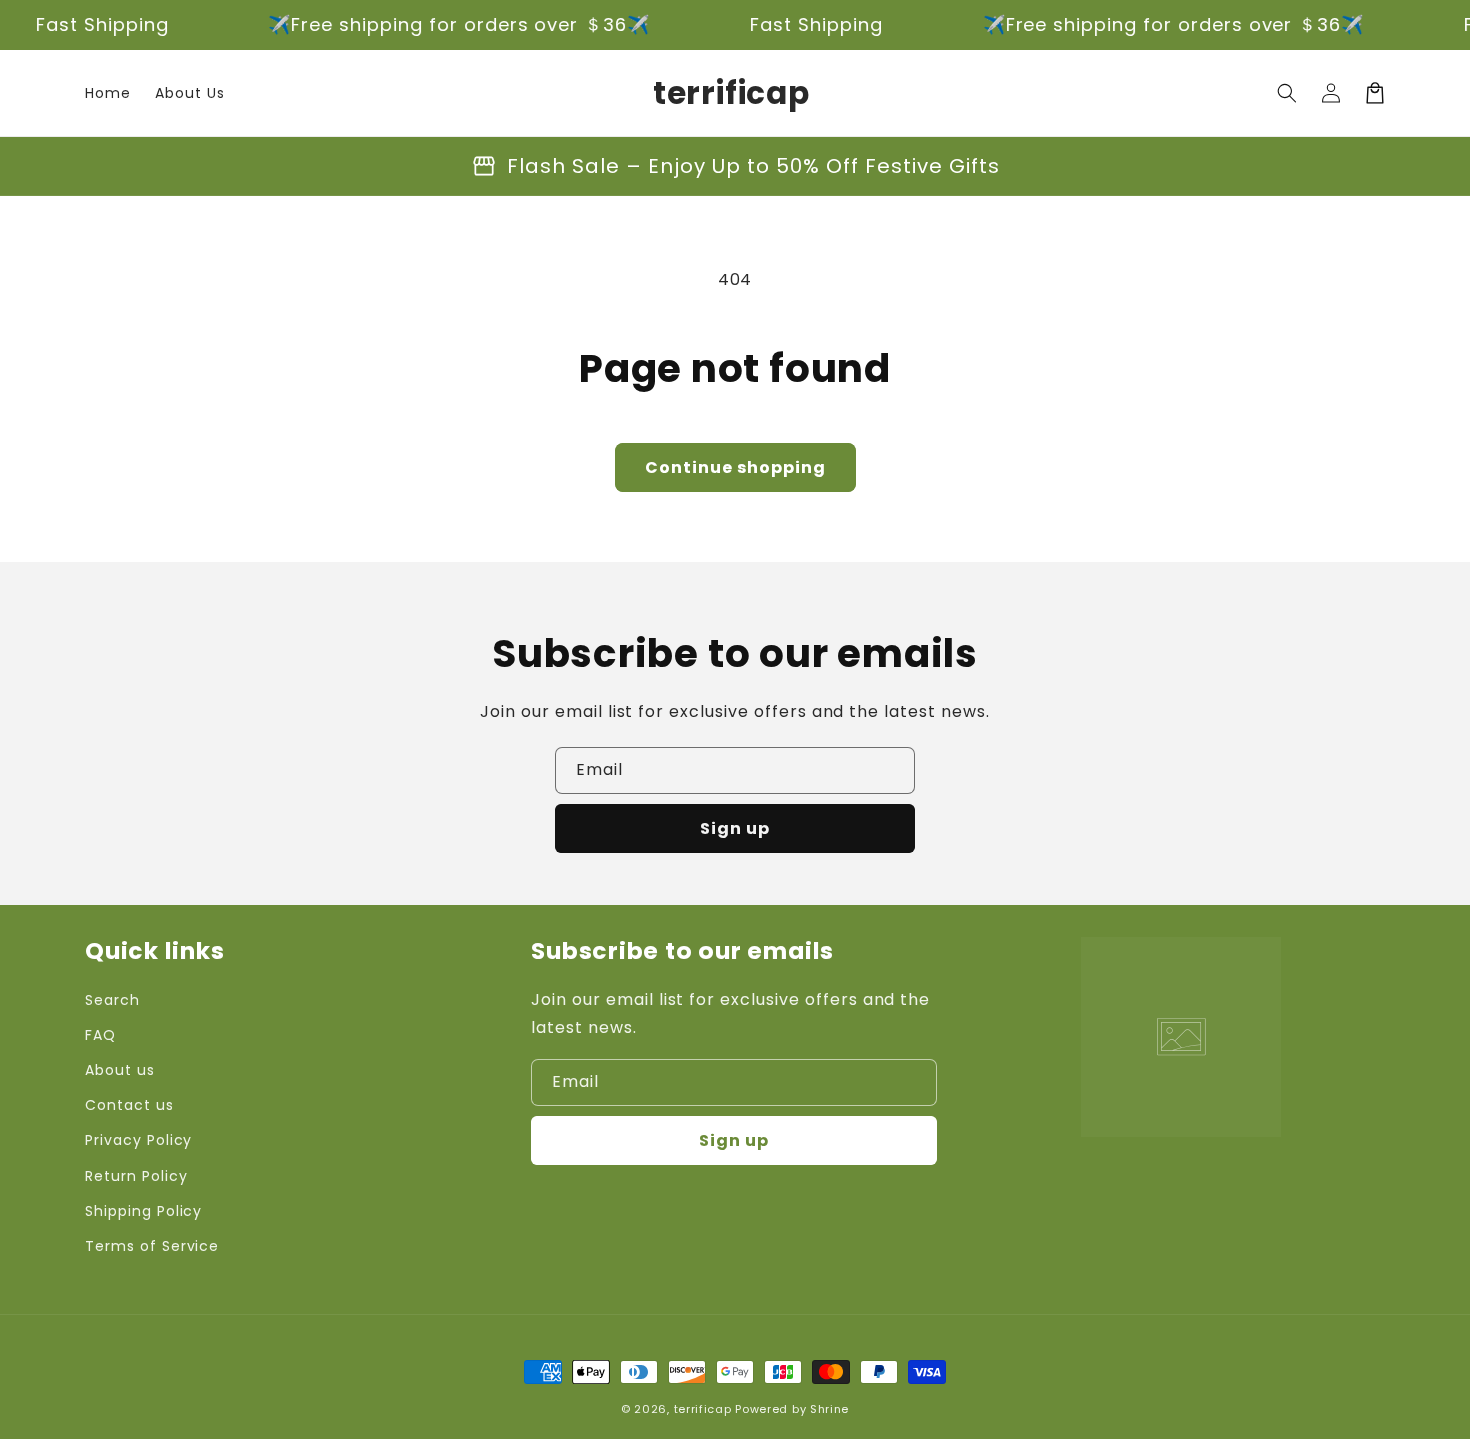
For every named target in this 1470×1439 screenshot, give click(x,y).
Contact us (129, 1105)
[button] (1287, 93)
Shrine (829, 1409)
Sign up (735, 828)
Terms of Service (152, 1246)
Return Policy (136, 1176)
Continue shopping (735, 467)
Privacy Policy (138, 1140)
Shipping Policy (143, 1211)
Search (112, 1000)
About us (120, 1070)
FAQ (100, 1035)
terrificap (703, 1409)
